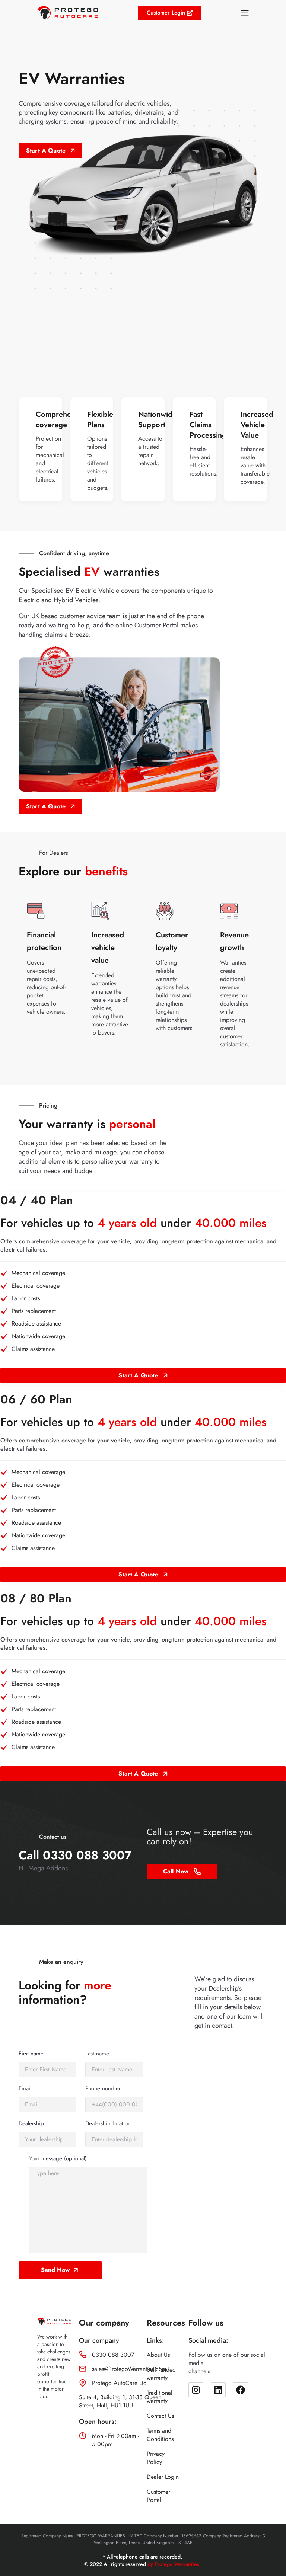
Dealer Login (163, 2477)
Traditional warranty (160, 2397)
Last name (97, 2054)
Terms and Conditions (160, 2435)
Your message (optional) (58, 2159)
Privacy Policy (156, 2458)
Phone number (103, 2089)
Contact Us (160, 2416)
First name (31, 2054)
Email (25, 2089)
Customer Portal (158, 2496)
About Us (158, 2355)
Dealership (31, 2124)
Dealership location (108, 2124)
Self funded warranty (161, 2374)
